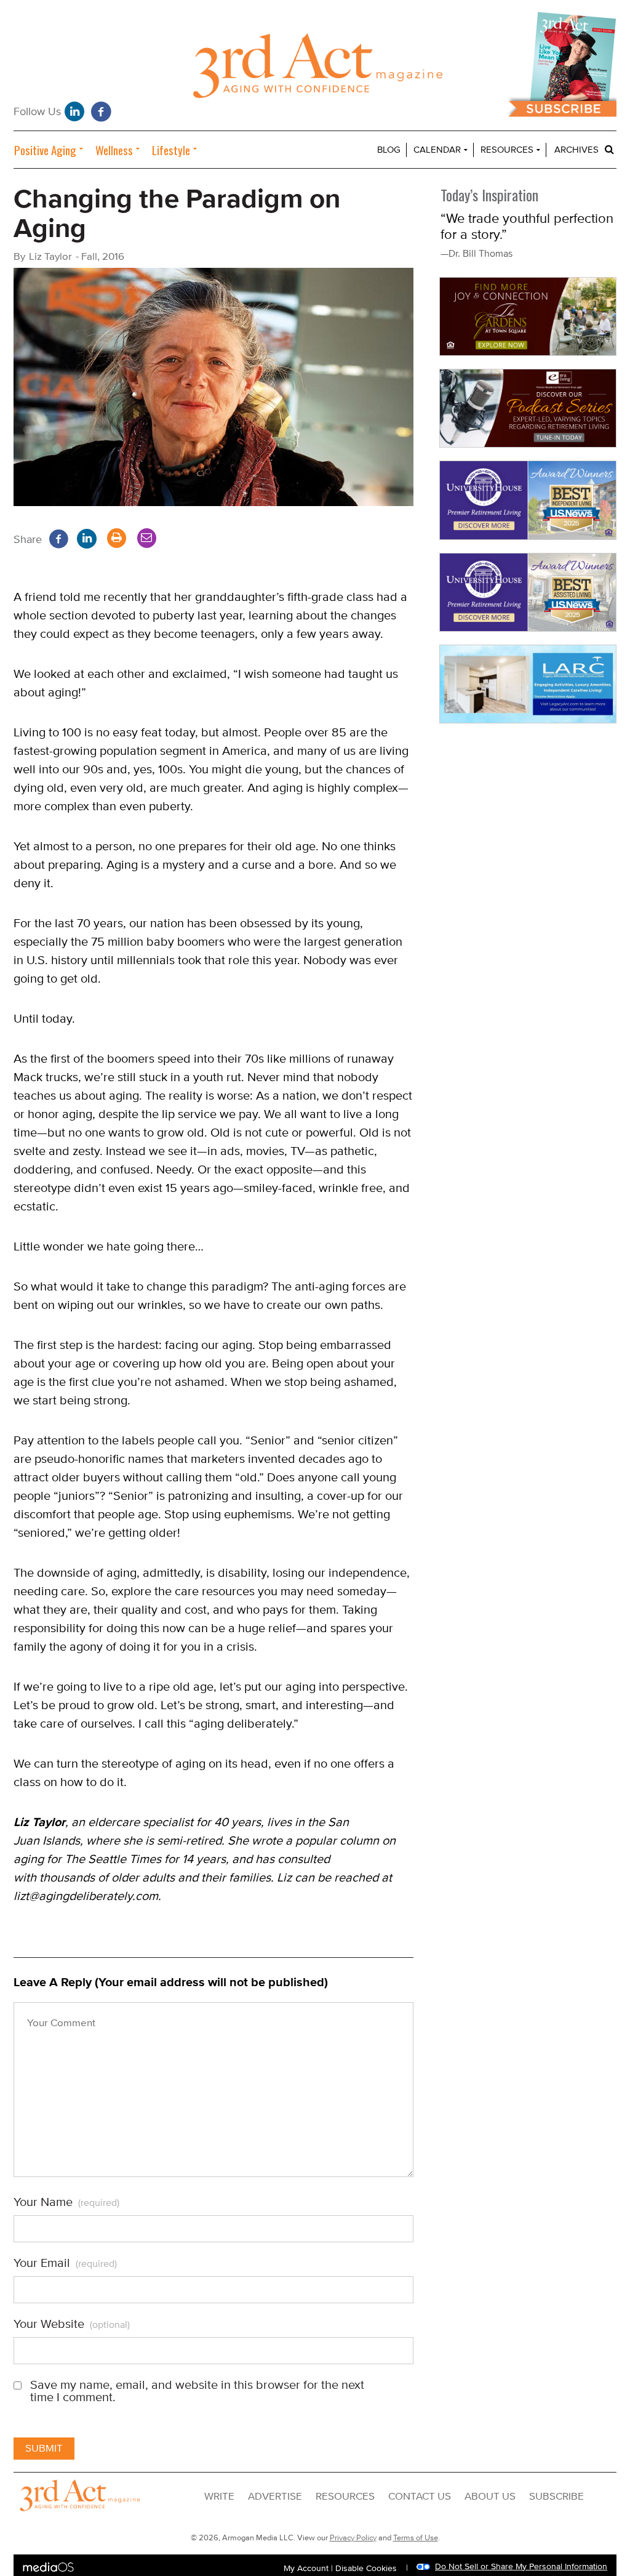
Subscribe (556, 2497)
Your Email (65, 2263)
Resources (507, 150)
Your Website (72, 2324)
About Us (490, 2497)
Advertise (275, 2497)
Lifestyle (171, 150)
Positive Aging (45, 150)
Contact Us (420, 2497)
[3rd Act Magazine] (315, 69)
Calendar (437, 150)
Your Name (66, 2202)
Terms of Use (416, 2538)
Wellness (114, 150)
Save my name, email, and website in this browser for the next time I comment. (197, 2391)
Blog (389, 150)
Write (219, 2497)
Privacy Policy (353, 2538)
